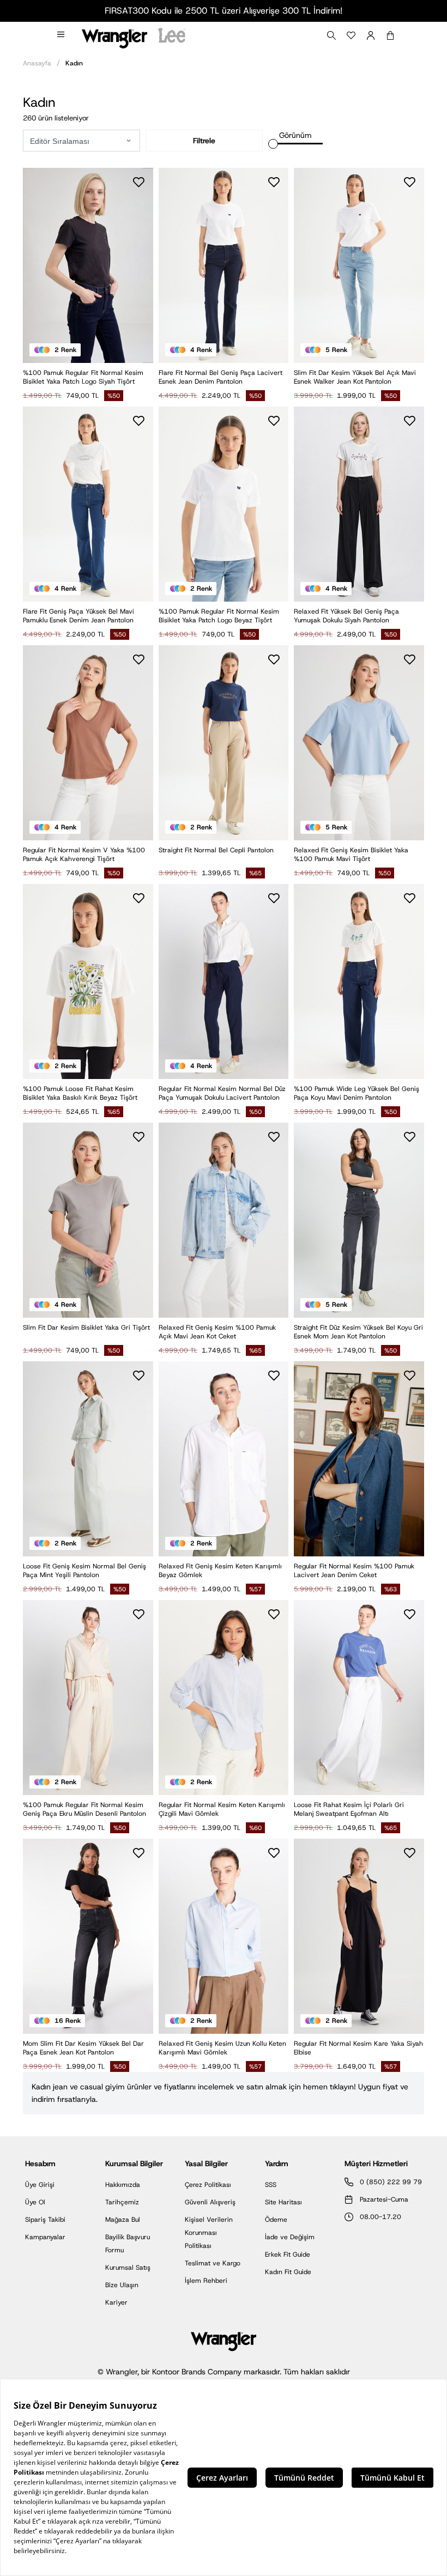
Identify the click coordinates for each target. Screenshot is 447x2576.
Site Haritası (283, 2202)
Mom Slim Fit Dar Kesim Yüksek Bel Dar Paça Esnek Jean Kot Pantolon (83, 2048)
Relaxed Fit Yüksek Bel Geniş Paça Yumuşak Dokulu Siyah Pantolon (346, 616)
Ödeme (276, 2220)
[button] (129, 141)
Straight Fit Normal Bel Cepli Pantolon (216, 850)
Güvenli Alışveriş (210, 2202)
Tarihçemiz (122, 2202)
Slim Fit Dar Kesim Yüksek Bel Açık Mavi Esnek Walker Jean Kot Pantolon (355, 377)
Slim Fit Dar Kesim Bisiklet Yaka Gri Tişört (86, 1328)
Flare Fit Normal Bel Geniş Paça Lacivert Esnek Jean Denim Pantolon (221, 377)
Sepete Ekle (224, 582)
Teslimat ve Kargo (213, 2263)
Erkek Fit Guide (288, 2254)
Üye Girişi (40, 2185)
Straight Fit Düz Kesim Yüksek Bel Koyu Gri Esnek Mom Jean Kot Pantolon (358, 1332)
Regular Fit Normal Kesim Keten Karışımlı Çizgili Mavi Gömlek (222, 1809)
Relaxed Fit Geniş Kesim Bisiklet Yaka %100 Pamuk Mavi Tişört (351, 854)
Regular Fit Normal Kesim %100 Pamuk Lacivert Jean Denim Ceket (354, 1571)
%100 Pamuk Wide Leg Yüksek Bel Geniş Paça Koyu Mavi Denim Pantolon (357, 1093)
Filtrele (204, 141)
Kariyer (116, 2302)
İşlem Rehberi (206, 2281)
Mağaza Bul (123, 2220)
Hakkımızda (123, 2185)
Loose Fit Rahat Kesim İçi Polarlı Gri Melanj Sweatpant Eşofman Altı (349, 1809)
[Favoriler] (351, 35)
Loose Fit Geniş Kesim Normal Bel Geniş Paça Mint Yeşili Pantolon (84, 1571)
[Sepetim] (390, 35)
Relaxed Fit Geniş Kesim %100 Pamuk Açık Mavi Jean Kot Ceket (217, 1332)
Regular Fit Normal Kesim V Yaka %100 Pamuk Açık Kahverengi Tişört (84, 854)
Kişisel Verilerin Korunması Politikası (209, 2233)
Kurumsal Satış (128, 2268)
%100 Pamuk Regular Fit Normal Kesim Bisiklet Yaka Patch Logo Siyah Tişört (83, 377)
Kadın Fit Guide (288, 2272)
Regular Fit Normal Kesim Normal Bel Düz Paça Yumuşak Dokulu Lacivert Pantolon (222, 1093)
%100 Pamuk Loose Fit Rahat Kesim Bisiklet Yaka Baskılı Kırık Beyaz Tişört (80, 1093)
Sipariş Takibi (45, 2220)
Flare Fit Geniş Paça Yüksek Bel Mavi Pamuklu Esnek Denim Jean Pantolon (78, 616)
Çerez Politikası (208, 2185)
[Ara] (331, 35)
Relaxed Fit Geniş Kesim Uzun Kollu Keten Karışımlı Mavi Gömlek (222, 2048)
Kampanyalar (45, 2237)
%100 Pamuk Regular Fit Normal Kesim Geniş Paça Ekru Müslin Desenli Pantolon (84, 1809)
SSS (271, 2185)
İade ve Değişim (290, 2237)
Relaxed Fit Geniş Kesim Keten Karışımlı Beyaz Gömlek (220, 1571)
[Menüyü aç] (62, 35)
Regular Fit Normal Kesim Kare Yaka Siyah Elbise (358, 2048)
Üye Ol (35, 2202)
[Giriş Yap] (371, 35)
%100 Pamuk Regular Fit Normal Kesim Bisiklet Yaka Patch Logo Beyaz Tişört (219, 616)
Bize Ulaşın (122, 2285)
